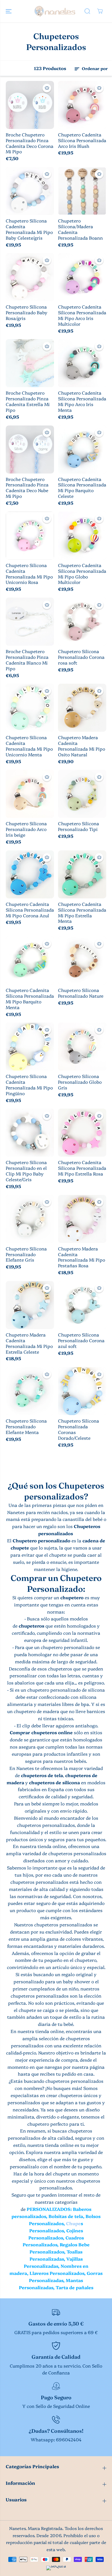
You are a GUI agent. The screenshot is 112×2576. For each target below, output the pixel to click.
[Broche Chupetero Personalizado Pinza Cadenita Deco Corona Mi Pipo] (30, 105)
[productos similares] (47, 88)
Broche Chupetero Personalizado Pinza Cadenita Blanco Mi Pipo (27, 660)
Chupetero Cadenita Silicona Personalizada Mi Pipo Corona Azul (30, 910)
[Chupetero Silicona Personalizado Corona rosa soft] (82, 622)
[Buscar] (87, 11)
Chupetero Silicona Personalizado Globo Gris (80, 1082)
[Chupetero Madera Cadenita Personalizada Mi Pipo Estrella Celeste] (30, 1305)
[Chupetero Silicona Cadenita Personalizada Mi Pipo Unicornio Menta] (30, 708)
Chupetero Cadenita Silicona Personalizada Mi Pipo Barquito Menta (30, 999)
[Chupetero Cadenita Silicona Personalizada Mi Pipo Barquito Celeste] (82, 449)
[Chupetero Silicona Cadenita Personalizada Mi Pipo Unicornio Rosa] (30, 536)
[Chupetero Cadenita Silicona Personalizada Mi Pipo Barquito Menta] (30, 960)
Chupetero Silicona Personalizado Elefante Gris (26, 1254)
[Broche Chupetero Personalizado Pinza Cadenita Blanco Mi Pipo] (30, 622)
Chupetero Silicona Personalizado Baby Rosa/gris (27, 313)
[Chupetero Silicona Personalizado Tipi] (82, 794)
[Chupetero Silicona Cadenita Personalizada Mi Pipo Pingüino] (30, 1047)
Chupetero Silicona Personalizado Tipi (79, 826)
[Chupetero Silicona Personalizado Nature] (82, 960)
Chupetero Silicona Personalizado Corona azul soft (81, 1340)
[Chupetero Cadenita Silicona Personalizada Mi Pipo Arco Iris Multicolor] (82, 277)
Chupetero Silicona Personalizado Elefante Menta (26, 1427)
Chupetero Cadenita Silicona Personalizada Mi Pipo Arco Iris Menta (82, 401)
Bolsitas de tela (66, 2216)
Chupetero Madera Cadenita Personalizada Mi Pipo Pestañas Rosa (82, 1257)
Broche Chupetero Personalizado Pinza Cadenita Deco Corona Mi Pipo (30, 143)
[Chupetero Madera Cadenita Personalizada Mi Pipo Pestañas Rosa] (82, 1219)
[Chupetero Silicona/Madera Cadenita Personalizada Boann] (82, 191)
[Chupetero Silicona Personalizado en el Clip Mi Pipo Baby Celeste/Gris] (30, 1133)
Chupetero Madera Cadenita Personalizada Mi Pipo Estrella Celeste (29, 1343)
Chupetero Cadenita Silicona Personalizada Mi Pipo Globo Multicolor (82, 574)
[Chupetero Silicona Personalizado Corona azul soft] (82, 1305)
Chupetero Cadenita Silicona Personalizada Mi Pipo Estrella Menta (82, 913)
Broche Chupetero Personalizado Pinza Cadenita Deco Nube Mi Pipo (27, 488)
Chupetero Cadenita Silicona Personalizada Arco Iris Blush (82, 140)
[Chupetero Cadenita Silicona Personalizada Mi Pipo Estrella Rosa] (82, 1133)
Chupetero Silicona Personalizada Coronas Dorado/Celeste (79, 1429)
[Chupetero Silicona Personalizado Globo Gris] (82, 1047)
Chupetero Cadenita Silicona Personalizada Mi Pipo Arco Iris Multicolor (82, 315)
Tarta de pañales (75, 2287)
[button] (9, 11)
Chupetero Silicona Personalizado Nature (81, 993)
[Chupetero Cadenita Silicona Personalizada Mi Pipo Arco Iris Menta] (82, 363)
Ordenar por (94, 68)
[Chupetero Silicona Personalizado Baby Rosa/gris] (30, 277)
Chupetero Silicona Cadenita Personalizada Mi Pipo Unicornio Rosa (29, 574)
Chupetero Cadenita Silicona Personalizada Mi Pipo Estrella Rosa (82, 1168)
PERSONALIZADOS (49, 2209)
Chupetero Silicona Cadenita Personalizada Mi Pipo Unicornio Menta (29, 746)
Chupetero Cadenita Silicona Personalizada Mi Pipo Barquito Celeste (82, 488)
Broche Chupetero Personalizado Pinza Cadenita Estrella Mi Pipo (28, 401)
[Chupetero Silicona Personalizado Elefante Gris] (30, 1219)
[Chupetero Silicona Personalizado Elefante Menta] (30, 1391)
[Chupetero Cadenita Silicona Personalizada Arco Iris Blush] (82, 105)
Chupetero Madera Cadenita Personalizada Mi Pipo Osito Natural (82, 746)
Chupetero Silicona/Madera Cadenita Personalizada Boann (80, 229)
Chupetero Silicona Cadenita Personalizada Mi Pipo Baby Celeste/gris (29, 229)
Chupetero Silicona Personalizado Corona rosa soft (81, 657)
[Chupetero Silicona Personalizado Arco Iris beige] (30, 794)
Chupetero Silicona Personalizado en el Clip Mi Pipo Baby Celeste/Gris (26, 1171)
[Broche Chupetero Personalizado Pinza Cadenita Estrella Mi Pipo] (30, 363)
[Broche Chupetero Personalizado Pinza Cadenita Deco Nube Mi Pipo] (30, 449)
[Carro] (100, 11)
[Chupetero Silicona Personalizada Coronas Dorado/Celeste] (82, 1391)
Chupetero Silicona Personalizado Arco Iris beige (26, 829)
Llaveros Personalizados (57, 2273)
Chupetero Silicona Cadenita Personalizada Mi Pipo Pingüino (29, 1085)
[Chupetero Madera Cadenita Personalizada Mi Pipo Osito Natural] (82, 708)
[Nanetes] (55, 11)
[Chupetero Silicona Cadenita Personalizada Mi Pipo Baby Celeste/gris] (30, 191)
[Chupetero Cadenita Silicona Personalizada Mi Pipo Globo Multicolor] (82, 536)
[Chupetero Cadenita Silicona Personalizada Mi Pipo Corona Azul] (30, 874)
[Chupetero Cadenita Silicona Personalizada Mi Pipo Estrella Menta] (82, 874)
